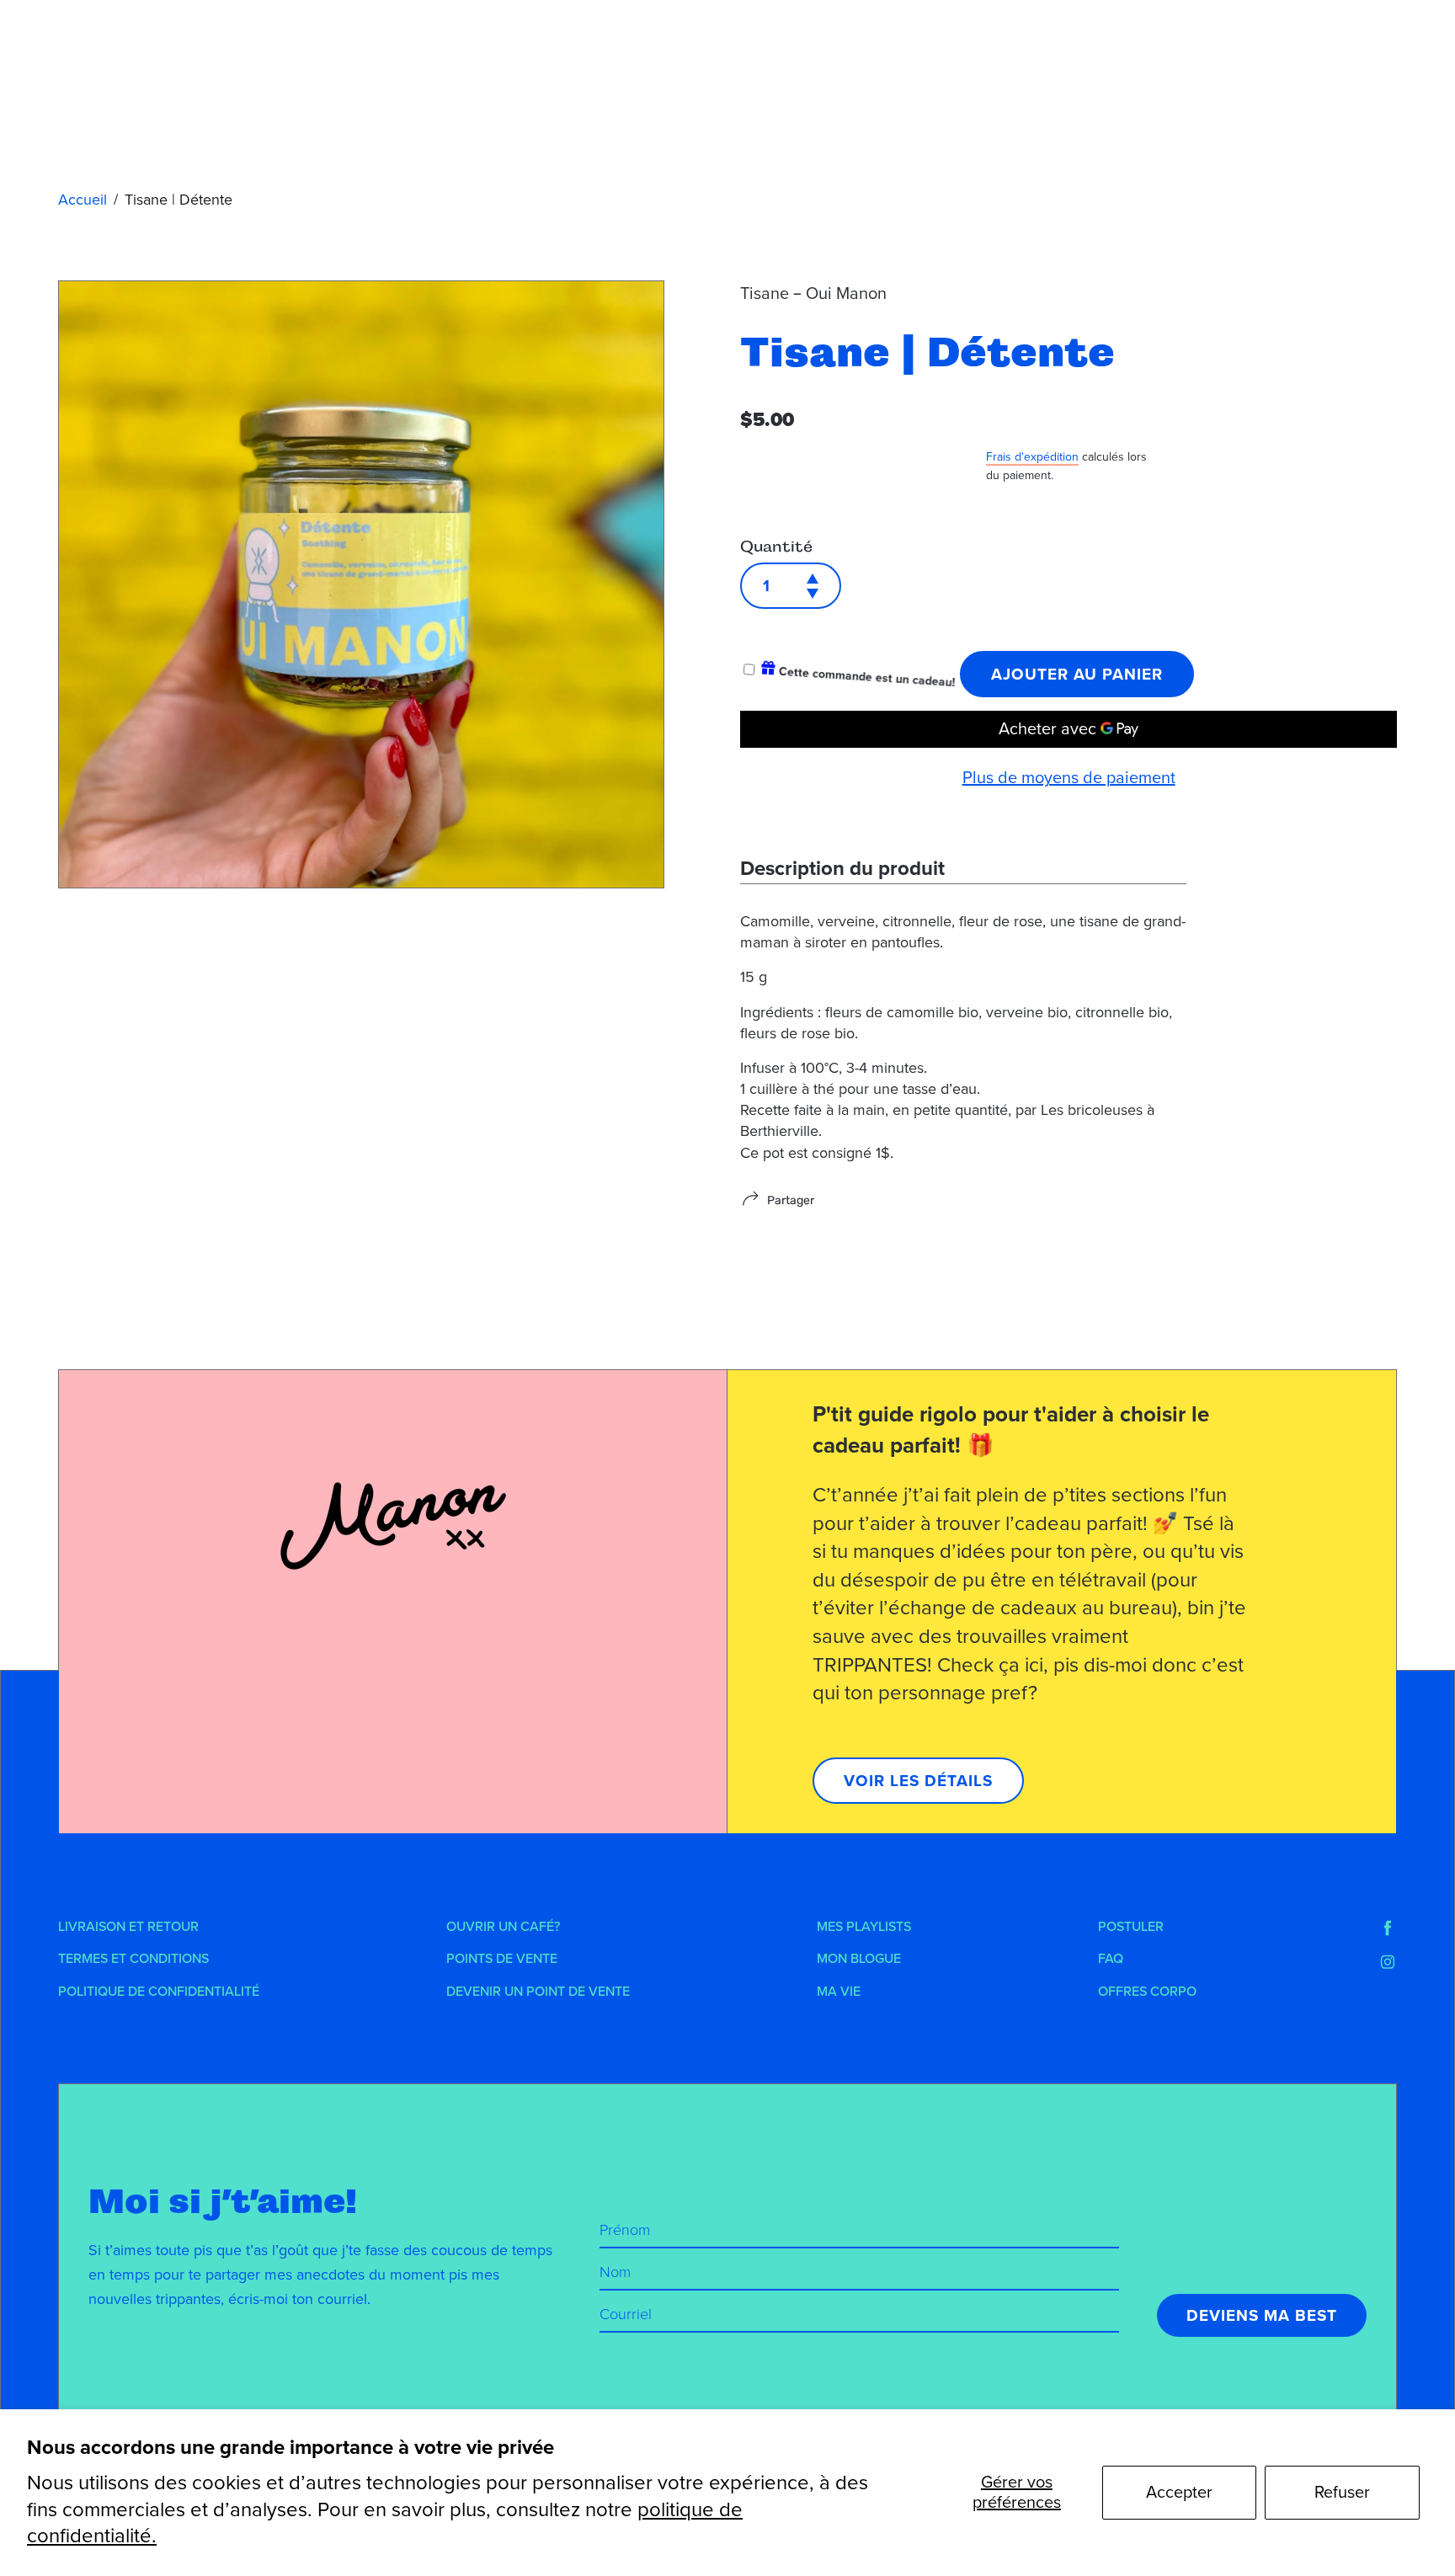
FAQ (1111, 1959)
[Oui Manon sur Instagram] (1388, 1962)
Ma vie (839, 1992)
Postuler (1131, 1927)
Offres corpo (1147, 1992)
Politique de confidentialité (159, 1992)
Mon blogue (859, 1959)
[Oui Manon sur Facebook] (1388, 1928)
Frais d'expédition (1032, 457)
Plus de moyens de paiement (1069, 778)
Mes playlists (864, 1927)
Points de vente (502, 1959)
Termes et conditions (133, 1959)
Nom (615, 2272)
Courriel (626, 2314)
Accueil (83, 200)
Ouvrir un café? (503, 1927)
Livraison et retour (128, 1927)
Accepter (1179, 2493)
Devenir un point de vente (538, 1992)
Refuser (1342, 2493)
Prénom (625, 2230)
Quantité (776, 547)
